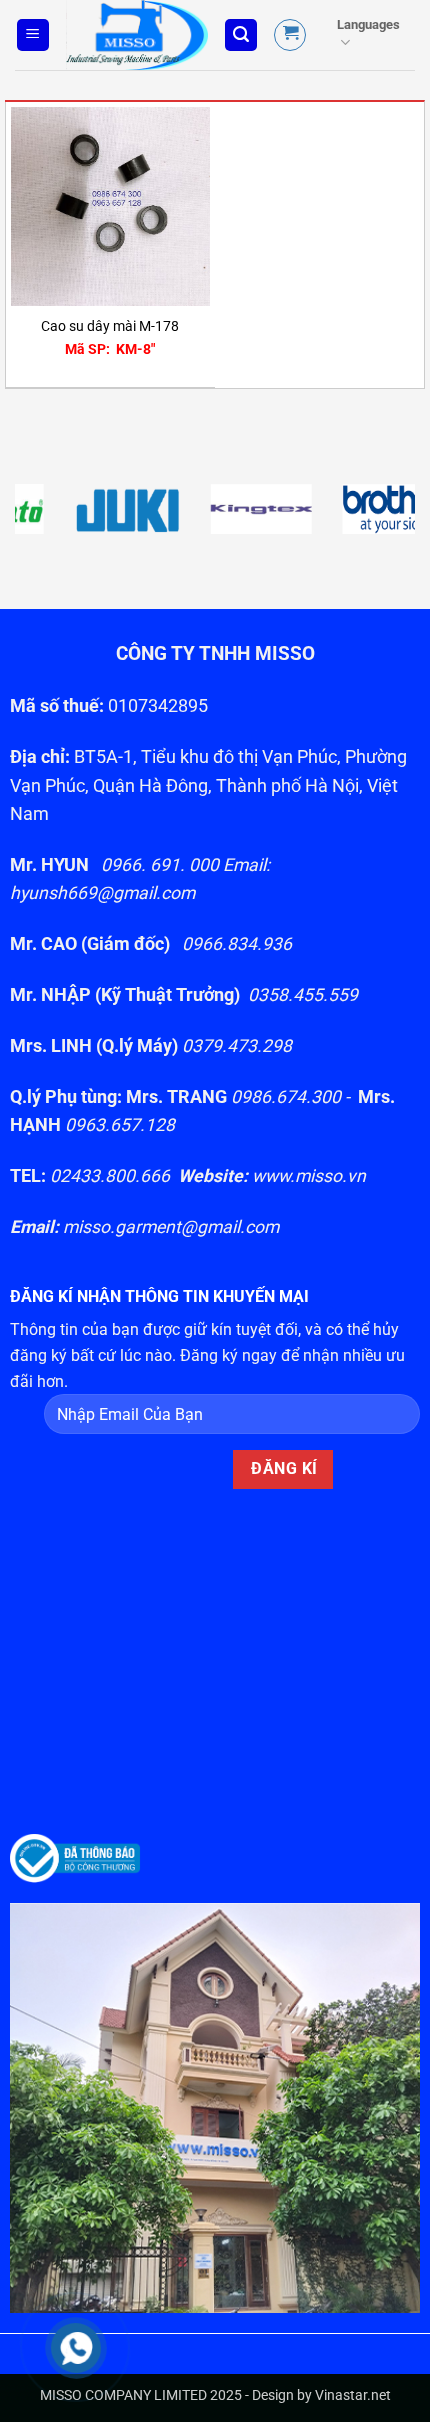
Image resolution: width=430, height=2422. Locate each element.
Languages (368, 24)
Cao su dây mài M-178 (110, 326)
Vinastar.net (353, 2395)
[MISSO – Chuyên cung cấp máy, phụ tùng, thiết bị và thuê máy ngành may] (137, 35)
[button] (33, 35)
